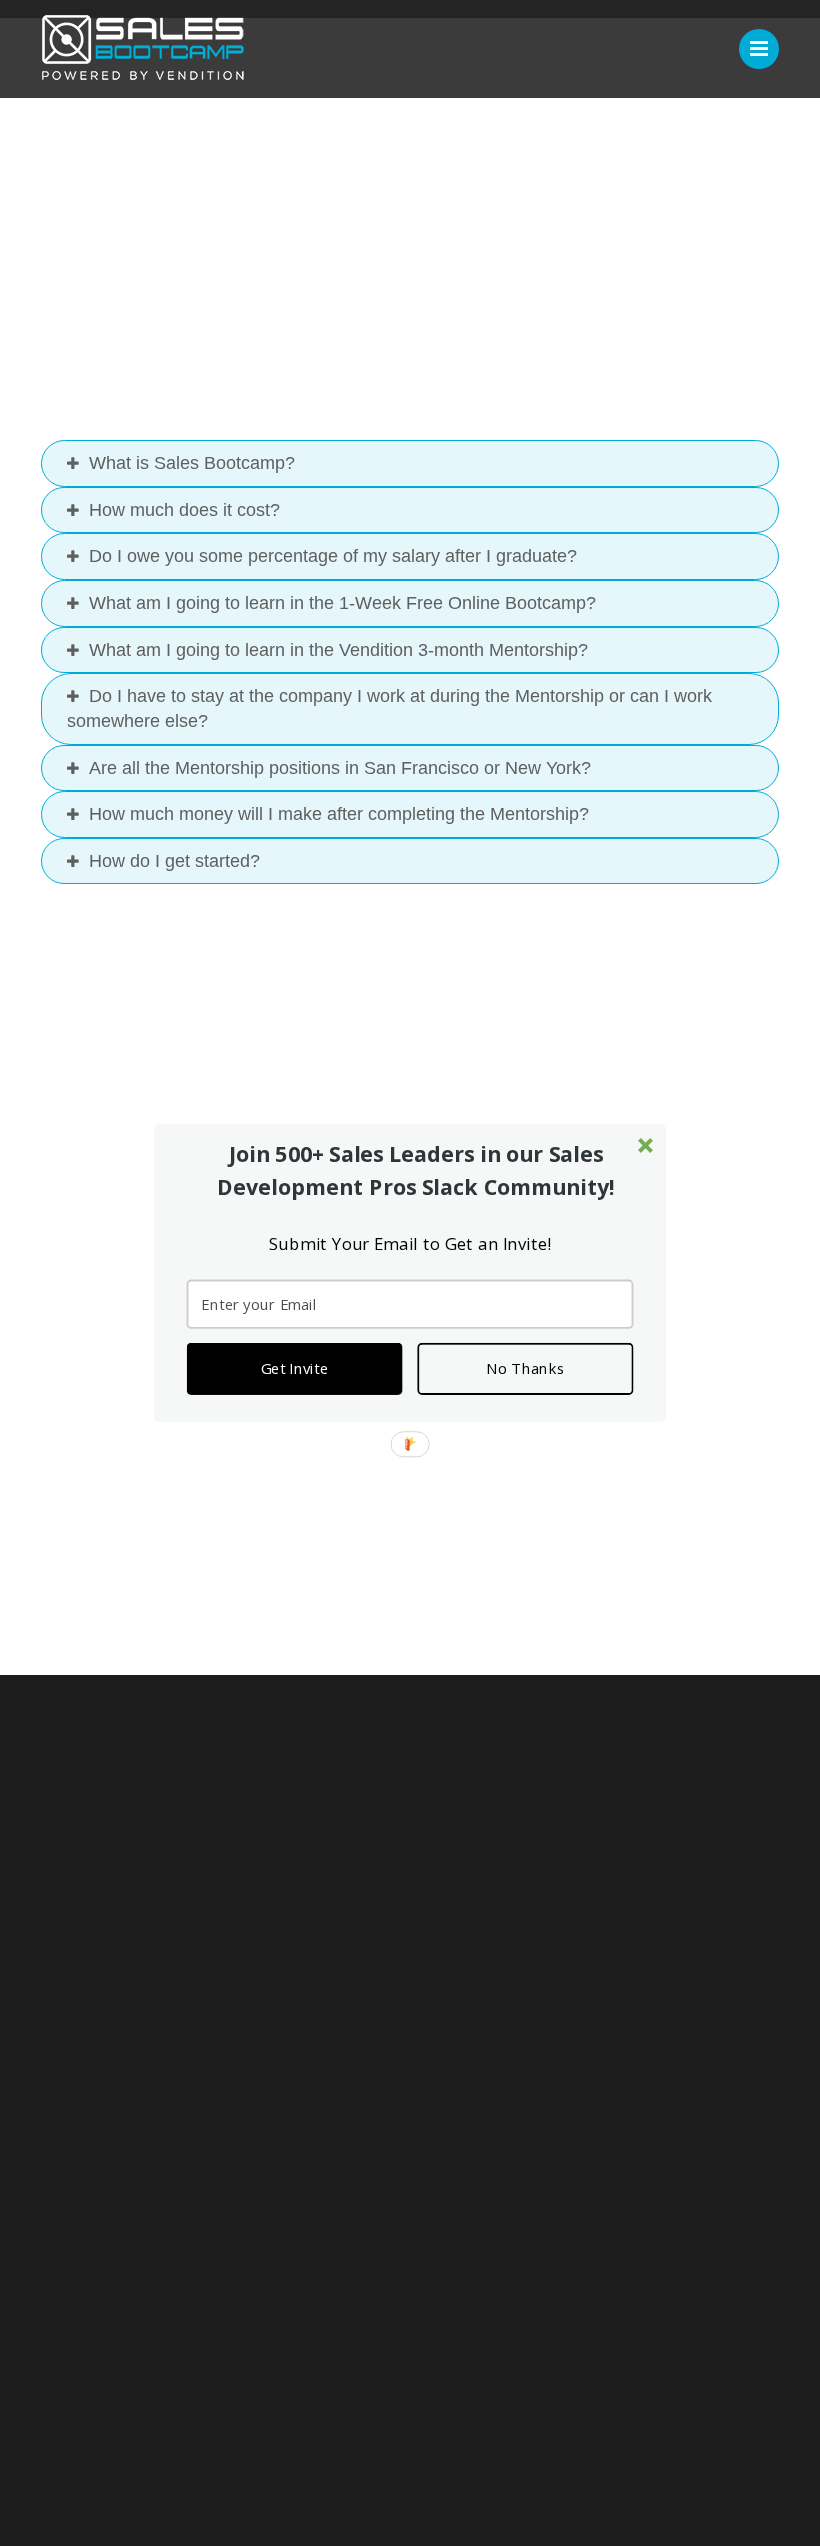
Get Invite (294, 1369)
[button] (416, 1170)
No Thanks (525, 1369)
